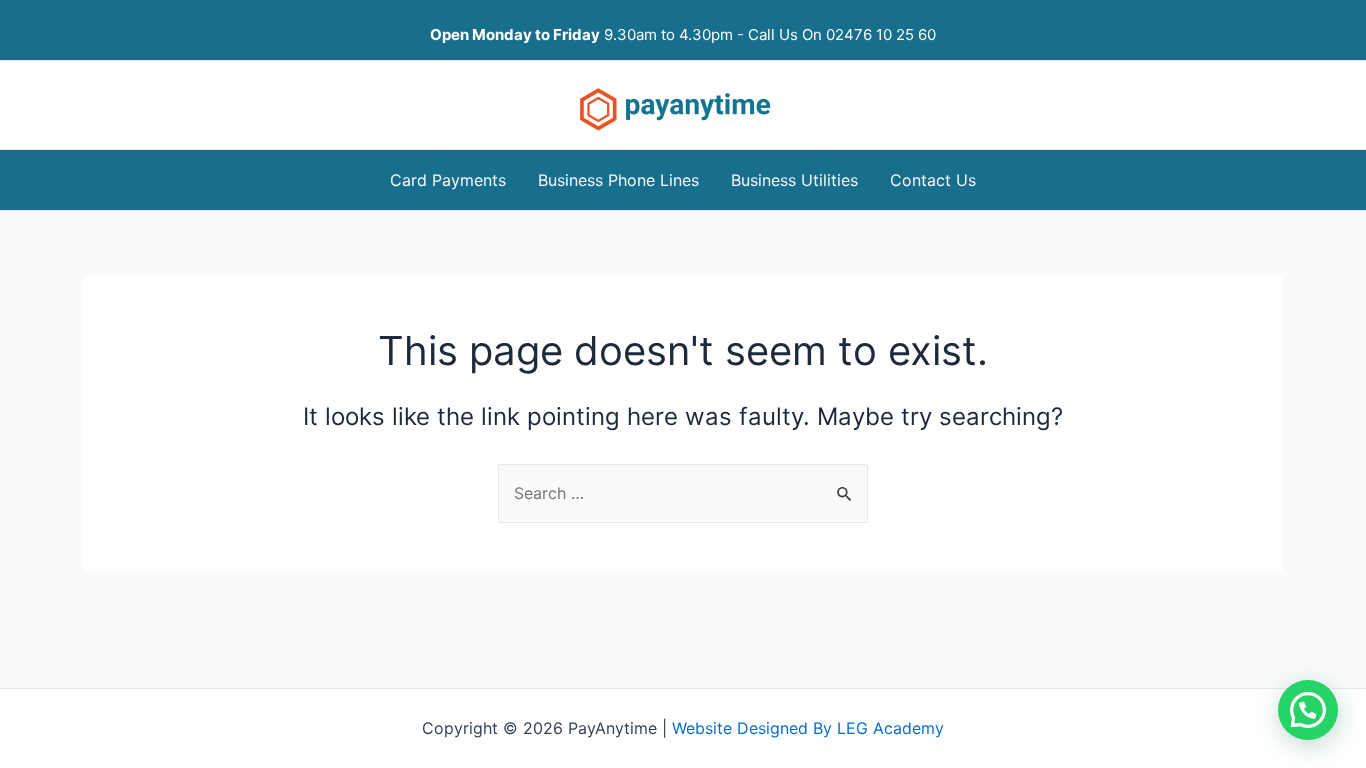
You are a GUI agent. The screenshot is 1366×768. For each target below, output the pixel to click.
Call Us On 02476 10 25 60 (842, 34)
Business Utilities (794, 180)
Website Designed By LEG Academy (808, 728)
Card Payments (448, 180)
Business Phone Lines (618, 180)
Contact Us (933, 180)
